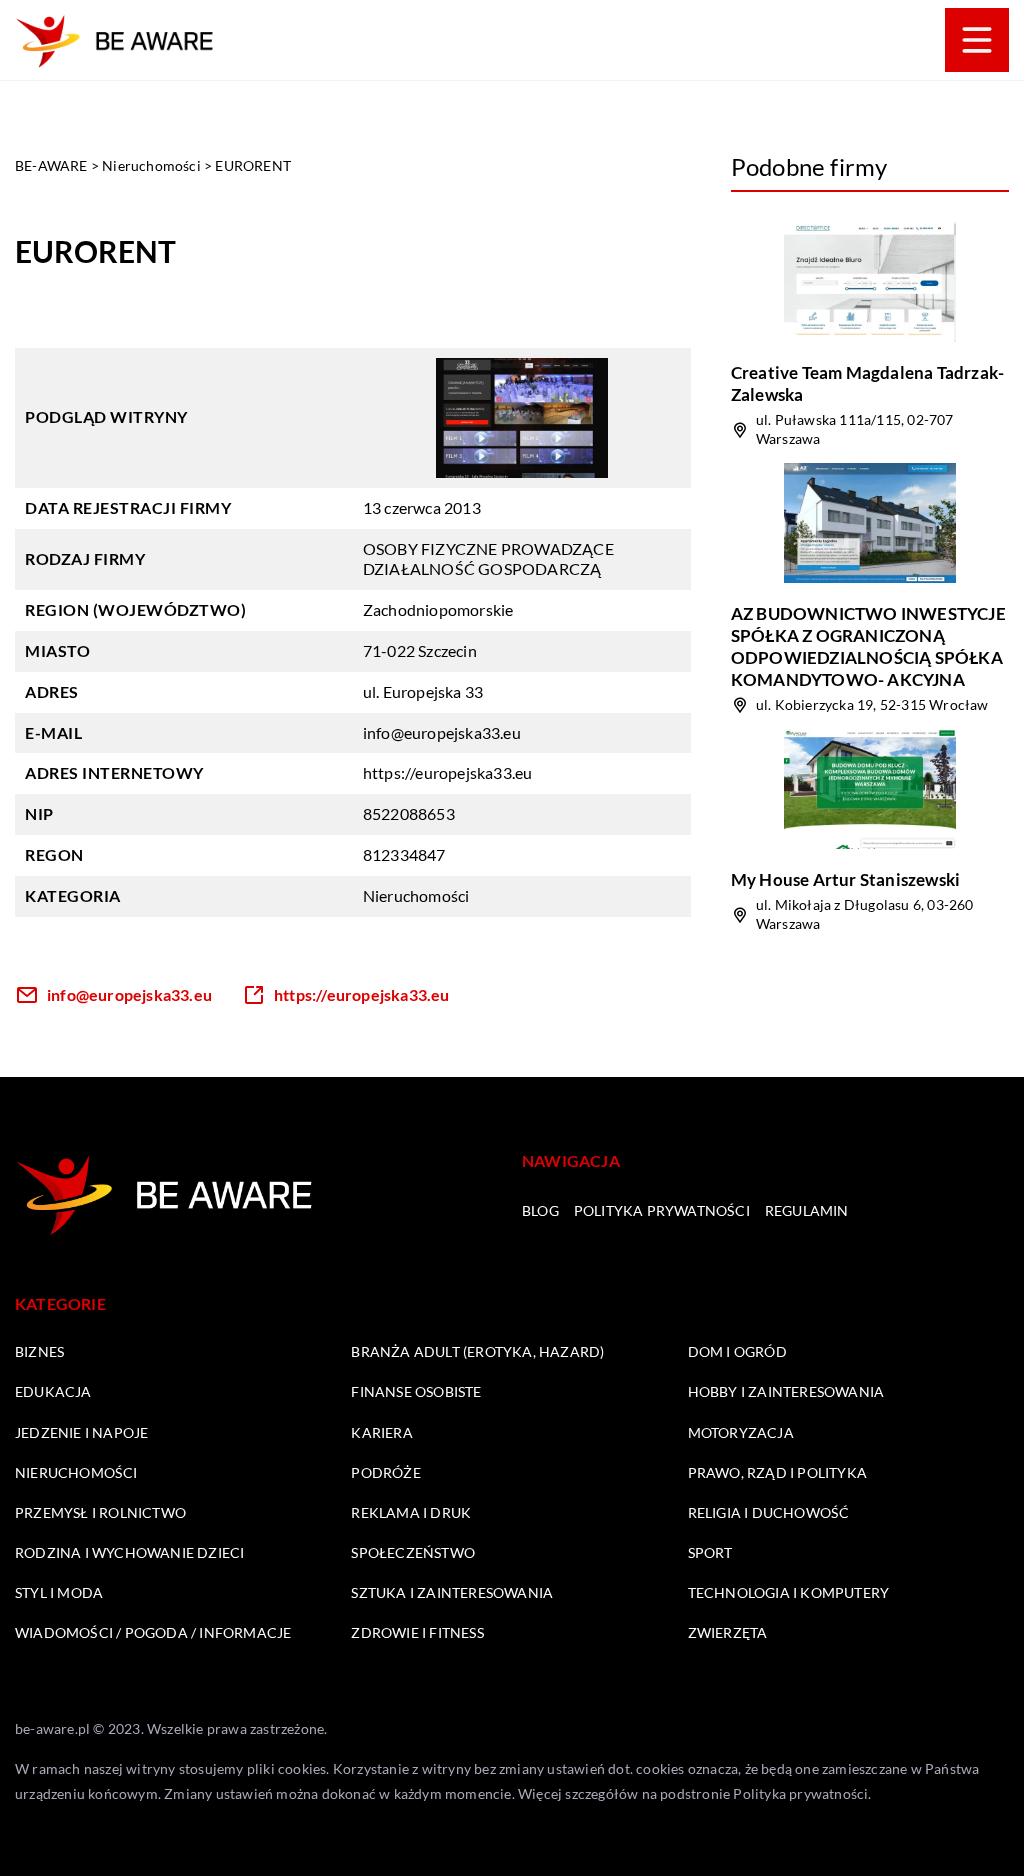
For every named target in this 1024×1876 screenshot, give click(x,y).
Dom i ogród (737, 1351)
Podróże (385, 1472)
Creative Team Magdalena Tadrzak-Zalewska (867, 383)
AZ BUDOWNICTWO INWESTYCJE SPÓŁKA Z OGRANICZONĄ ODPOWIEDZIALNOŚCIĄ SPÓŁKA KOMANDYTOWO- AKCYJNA (868, 646)
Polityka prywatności (662, 1210)
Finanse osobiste (416, 1391)
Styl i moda (59, 1592)
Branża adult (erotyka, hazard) (477, 1351)
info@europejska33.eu (442, 732)
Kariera (381, 1432)
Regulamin (807, 1210)
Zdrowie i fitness (417, 1632)
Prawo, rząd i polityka (777, 1472)
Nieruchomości (416, 895)
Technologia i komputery (789, 1592)
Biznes (39, 1351)
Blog (540, 1210)
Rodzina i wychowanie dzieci (129, 1552)
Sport (710, 1552)
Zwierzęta (728, 1632)
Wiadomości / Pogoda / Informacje (153, 1632)
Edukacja (53, 1391)
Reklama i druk (411, 1512)
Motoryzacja (741, 1432)
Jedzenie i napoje (81, 1432)
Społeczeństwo (413, 1552)
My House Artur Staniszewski (845, 879)
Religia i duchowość (769, 1512)
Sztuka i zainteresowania (452, 1592)
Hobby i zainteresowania (786, 1391)
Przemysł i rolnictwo (100, 1512)
